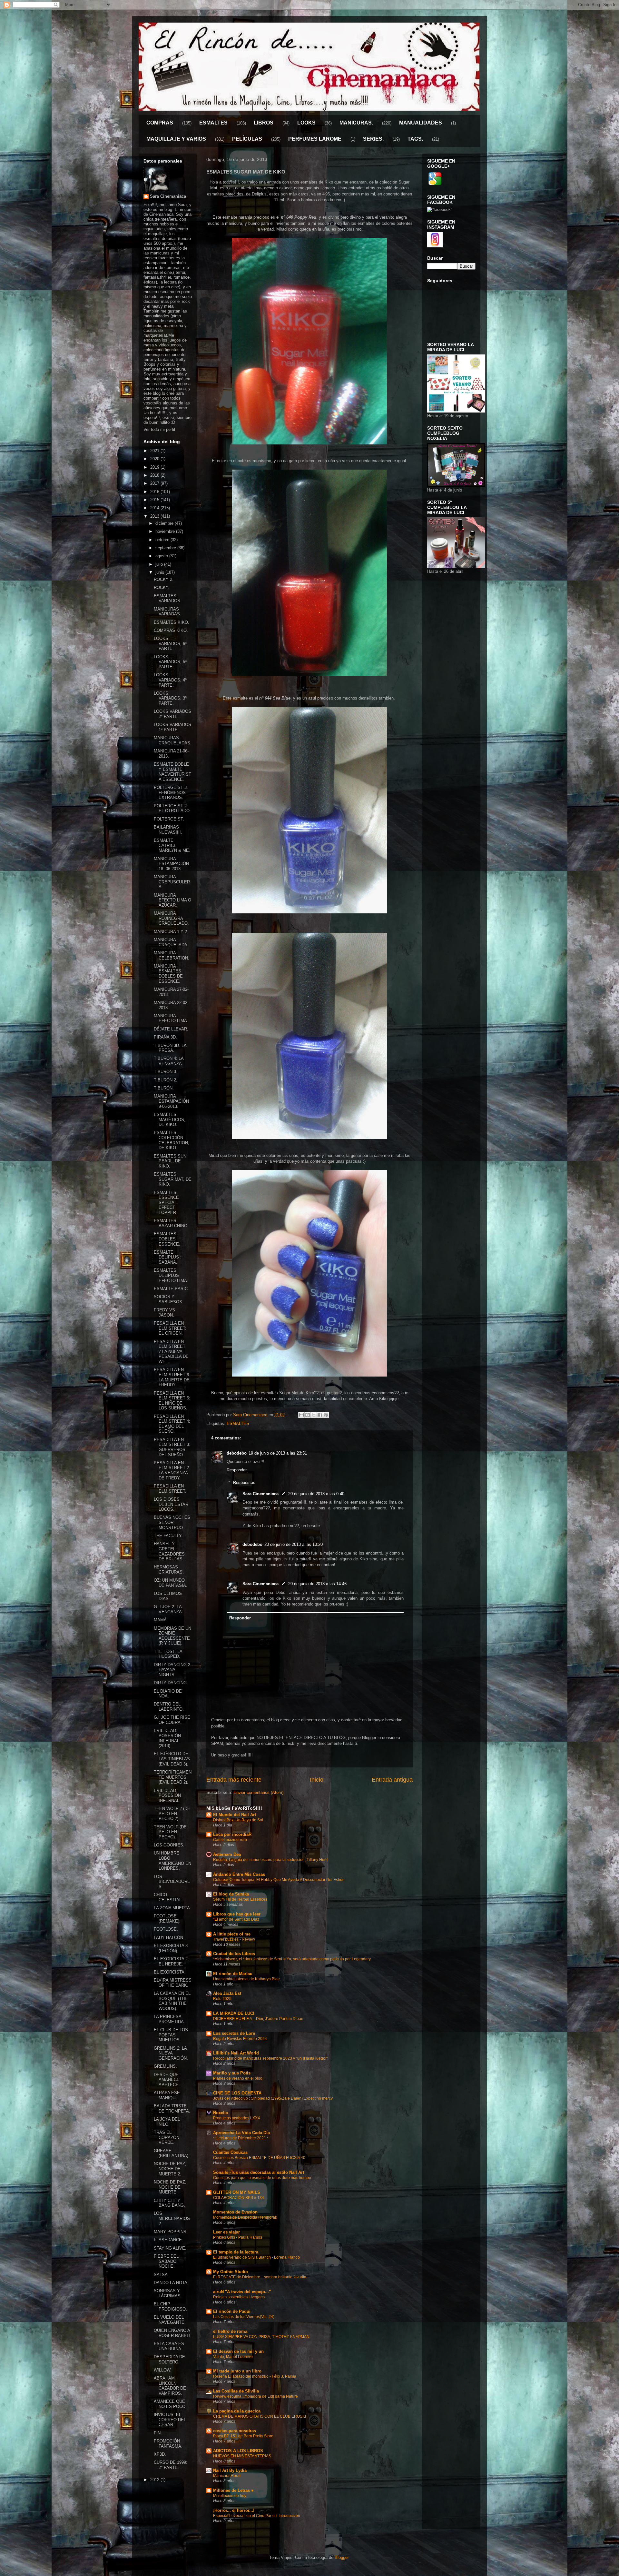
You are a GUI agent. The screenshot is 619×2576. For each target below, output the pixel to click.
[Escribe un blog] (308, 1415)
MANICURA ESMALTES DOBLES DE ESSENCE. (168, 974)
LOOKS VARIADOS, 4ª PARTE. (170, 680)
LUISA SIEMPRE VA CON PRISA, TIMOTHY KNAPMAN (261, 2337)
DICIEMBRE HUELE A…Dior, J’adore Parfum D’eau (258, 2019)
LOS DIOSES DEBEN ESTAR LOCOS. (171, 1504)
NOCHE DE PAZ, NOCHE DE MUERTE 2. (170, 2169)
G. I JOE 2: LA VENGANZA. (168, 1609)
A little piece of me (232, 1934)
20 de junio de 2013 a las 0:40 (316, 1494)
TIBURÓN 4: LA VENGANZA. (169, 1061)
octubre (163, 540)
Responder (237, 1470)
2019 (155, 467)
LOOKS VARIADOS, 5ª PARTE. (170, 662)
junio (160, 572)
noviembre (166, 531)
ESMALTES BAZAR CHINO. (171, 1223)
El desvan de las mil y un (238, 2351)
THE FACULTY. (168, 1536)
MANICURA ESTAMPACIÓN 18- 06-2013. (171, 864)
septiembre (166, 548)
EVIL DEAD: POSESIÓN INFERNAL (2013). (167, 1738)
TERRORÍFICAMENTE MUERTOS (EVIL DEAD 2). (173, 1777)
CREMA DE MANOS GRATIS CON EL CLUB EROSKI (260, 2416)
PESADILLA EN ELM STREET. (170, 1489)
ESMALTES (213, 123)
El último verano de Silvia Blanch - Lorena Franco (256, 2257)
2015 (155, 500)
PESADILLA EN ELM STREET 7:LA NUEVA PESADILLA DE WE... (171, 1352)
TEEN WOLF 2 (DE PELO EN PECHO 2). (172, 1814)
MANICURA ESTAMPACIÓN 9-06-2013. (171, 1101)
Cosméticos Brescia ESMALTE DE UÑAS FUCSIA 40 (259, 2158)
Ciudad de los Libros (234, 1954)
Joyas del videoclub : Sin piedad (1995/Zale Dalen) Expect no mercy (273, 2098)
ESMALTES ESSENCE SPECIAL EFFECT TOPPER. (166, 1203)
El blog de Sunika (231, 1894)
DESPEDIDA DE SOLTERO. (169, 2359)
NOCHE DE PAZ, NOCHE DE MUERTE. (170, 2187)
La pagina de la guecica (237, 2411)
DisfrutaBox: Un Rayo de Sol (238, 1820)
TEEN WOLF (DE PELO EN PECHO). (170, 1832)
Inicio (317, 1780)
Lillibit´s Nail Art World (236, 2053)
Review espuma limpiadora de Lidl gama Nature (255, 2396)
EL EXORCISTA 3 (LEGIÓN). (171, 1948)
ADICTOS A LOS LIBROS (238, 2451)
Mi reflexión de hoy (230, 2496)
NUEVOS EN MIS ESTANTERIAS (242, 2456)
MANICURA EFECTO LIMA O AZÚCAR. (172, 900)
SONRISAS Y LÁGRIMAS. (168, 2293)
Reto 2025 (222, 1999)
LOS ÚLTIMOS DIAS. (168, 1596)
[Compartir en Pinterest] (326, 1415)
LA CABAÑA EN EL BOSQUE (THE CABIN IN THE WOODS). (172, 2001)
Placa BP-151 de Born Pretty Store (243, 2436)
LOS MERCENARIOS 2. (172, 2218)
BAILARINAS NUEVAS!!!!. (168, 830)
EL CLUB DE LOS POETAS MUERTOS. (171, 2035)
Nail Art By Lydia (230, 2470)
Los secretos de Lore (234, 2033)
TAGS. (415, 139)
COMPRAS (160, 123)
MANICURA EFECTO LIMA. (171, 1018)
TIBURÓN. (164, 1088)
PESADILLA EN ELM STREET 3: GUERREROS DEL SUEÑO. (172, 1447)
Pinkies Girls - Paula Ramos (238, 2237)
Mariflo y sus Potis (232, 2073)
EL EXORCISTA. (170, 1972)
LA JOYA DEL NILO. (167, 2122)
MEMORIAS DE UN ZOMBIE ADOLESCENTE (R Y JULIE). (172, 1636)
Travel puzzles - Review (234, 1939)
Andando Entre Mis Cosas (239, 1874)
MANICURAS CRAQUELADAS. (173, 740)
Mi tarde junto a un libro (237, 2371)
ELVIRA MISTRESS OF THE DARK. (173, 1983)
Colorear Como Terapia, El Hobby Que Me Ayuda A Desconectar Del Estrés (279, 1880)
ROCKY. (162, 587)
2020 (155, 459)
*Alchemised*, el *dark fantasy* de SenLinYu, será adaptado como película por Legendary (292, 1959)
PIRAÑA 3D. (165, 1037)
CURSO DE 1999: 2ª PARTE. (171, 2465)
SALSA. (161, 2275)
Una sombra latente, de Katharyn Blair (246, 1979)
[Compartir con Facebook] (320, 1415)
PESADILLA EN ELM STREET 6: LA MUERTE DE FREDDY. (172, 1377)
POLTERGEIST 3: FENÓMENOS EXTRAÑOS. (171, 792)
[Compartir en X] (314, 1415)
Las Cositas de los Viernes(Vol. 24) (244, 2317)
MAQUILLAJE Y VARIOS (176, 139)
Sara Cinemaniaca (260, 1494)
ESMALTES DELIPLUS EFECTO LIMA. (171, 1275)
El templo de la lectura (236, 2252)
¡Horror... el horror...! (234, 2510)
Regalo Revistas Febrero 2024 (240, 2039)
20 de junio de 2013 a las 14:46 (317, 1584)
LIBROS (264, 123)
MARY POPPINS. (171, 2232)
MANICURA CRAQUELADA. (171, 942)
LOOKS (306, 123)
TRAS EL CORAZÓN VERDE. (167, 2137)
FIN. (158, 2433)
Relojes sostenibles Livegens (239, 2297)
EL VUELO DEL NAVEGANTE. (170, 2320)
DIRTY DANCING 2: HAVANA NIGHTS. (173, 1670)
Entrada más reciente (234, 1780)
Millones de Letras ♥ (233, 2490)
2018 (155, 475)
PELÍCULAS (247, 139)
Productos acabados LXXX (237, 2118)
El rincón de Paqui (232, 2311)
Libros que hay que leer (237, 1914)
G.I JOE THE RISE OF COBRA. (172, 1720)
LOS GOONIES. (169, 1845)
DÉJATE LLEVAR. (171, 1029)
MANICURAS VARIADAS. (167, 612)
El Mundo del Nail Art (235, 1815)
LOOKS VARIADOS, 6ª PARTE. (170, 643)
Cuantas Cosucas (230, 2152)
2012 (155, 2480)
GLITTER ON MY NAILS (237, 2192)
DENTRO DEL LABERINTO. (169, 1707)
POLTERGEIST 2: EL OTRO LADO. (172, 808)
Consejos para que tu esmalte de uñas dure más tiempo (262, 2178)
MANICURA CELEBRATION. (172, 955)
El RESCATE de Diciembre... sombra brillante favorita (260, 2277)
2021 (155, 451)
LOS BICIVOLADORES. (172, 1882)
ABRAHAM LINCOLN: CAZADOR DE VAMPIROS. (170, 2386)
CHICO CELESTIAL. (168, 1897)
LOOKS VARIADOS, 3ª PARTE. (170, 698)
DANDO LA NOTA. (171, 2283)
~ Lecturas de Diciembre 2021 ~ (241, 2138)
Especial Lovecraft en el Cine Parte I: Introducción (257, 2516)
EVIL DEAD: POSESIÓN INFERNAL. (167, 1795)
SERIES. (373, 139)
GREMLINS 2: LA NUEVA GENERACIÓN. (171, 2053)
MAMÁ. (161, 1620)
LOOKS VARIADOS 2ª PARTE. (172, 714)
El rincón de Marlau (233, 1974)
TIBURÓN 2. (166, 1080)
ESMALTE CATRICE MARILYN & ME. (172, 845)
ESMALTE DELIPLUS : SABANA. (168, 1257)
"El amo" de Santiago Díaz (236, 1919)
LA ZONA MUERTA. (172, 1908)
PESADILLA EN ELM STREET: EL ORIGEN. (170, 1328)
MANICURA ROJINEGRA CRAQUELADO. (171, 918)
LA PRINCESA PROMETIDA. (169, 2019)
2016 (155, 492)
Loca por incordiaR (232, 1834)
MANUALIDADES (421, 123)
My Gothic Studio (231, 2272)
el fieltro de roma (230, 2331)
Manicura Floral (227, 2476)
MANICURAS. (356, 123)
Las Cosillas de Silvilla (236, 2391)
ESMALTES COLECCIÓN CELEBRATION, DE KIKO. (172, 1140)
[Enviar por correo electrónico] (301, 1415)
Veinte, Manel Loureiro (233, 2357)
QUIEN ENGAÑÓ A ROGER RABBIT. (173, 2333)
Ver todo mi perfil (159, 429)
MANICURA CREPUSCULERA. (172, 882)
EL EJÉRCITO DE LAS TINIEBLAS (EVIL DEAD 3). (172, 1759)
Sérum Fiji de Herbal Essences (240, 1899)
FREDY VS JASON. (164, 1313)
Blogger (342, 2557)
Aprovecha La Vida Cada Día (241, 2133)
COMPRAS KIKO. (171, 630)
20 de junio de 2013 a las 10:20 (294, 1544)
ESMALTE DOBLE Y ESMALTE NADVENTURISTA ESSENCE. (172, 772)
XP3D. (160, 2454)
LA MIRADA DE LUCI (234, 2013)
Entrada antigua (392, 1780)
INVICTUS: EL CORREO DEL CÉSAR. (170, 2420)
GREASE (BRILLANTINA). (172, 2153)
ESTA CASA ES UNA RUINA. (169, 2346)
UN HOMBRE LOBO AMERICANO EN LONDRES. (172, 1861)
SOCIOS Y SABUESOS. (169, 1299)
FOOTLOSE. (166, 1929)
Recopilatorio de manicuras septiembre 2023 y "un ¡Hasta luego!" (270, 2058)
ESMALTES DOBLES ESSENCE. (167, 1239)
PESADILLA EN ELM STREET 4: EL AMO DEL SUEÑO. (172, 1424)
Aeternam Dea (227, 1854)
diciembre (165, 523)
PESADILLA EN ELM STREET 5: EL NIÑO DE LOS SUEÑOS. (172, 1401)
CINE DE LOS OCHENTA (237, 2093)
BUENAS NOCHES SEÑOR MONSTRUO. (172, 1522)
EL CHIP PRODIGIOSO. (170, 2307)
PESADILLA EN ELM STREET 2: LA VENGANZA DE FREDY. (172, 1470)
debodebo (237, 1453)
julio (160, 564)
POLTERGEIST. (169, 819)
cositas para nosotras (235, 2431)
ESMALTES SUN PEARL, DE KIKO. (170, 1161)
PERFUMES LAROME (315, 139)
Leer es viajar (226, 2232)
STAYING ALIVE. (170, 2248)
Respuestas (244, 1482)
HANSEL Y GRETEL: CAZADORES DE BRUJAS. (169, 1551)
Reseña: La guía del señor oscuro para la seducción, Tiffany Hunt (270, 1860)
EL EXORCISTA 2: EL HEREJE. (171, 1961)
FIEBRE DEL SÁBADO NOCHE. (166, 2261)
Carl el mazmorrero (230, 1840)
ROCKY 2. (164, 579)
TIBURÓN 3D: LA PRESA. (170, 1048)
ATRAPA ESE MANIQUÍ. (167, 2095)
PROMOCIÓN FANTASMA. (168, 2444)
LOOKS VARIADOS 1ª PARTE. (172, 727)
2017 (155, 483)
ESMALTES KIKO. (172, 622)
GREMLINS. (165, 2066)
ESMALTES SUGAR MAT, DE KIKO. (173, 1179)
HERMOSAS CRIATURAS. (169, 1570)
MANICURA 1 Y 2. (171, 932)
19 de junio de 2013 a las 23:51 (278, 1453)
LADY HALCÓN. (169, 1938)
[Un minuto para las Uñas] (456, 411)
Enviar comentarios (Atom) (258, 1792)
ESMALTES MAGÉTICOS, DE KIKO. (170, 1119)
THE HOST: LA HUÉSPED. (168, 1654)
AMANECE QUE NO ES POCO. (170, 2404)
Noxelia (221, 2113)
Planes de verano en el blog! (238, 2078)
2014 (155, 508)
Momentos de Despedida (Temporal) (245, 2217)
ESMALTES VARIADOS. (168, 598)
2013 (155, 516)
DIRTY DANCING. (171, 1683)
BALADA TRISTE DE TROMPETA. (172, 2109)
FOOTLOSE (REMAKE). (167, 1919)
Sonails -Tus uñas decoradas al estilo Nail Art (259, 2172)
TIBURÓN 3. (166, 1072)
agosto (162, 556)
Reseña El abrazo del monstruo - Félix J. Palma (255, 2376)
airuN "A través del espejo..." (242, 2292)
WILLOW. (163, 2370)
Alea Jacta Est (227, 1993)
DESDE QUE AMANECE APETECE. (167, 2080)
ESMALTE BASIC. (171, 1289)
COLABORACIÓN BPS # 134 (239, 2198)
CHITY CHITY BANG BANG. (169, 2203)
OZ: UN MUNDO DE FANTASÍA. (171, 1583)
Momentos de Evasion (235, 2212)
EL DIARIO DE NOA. (168, 1694)
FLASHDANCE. (168, 2240)
